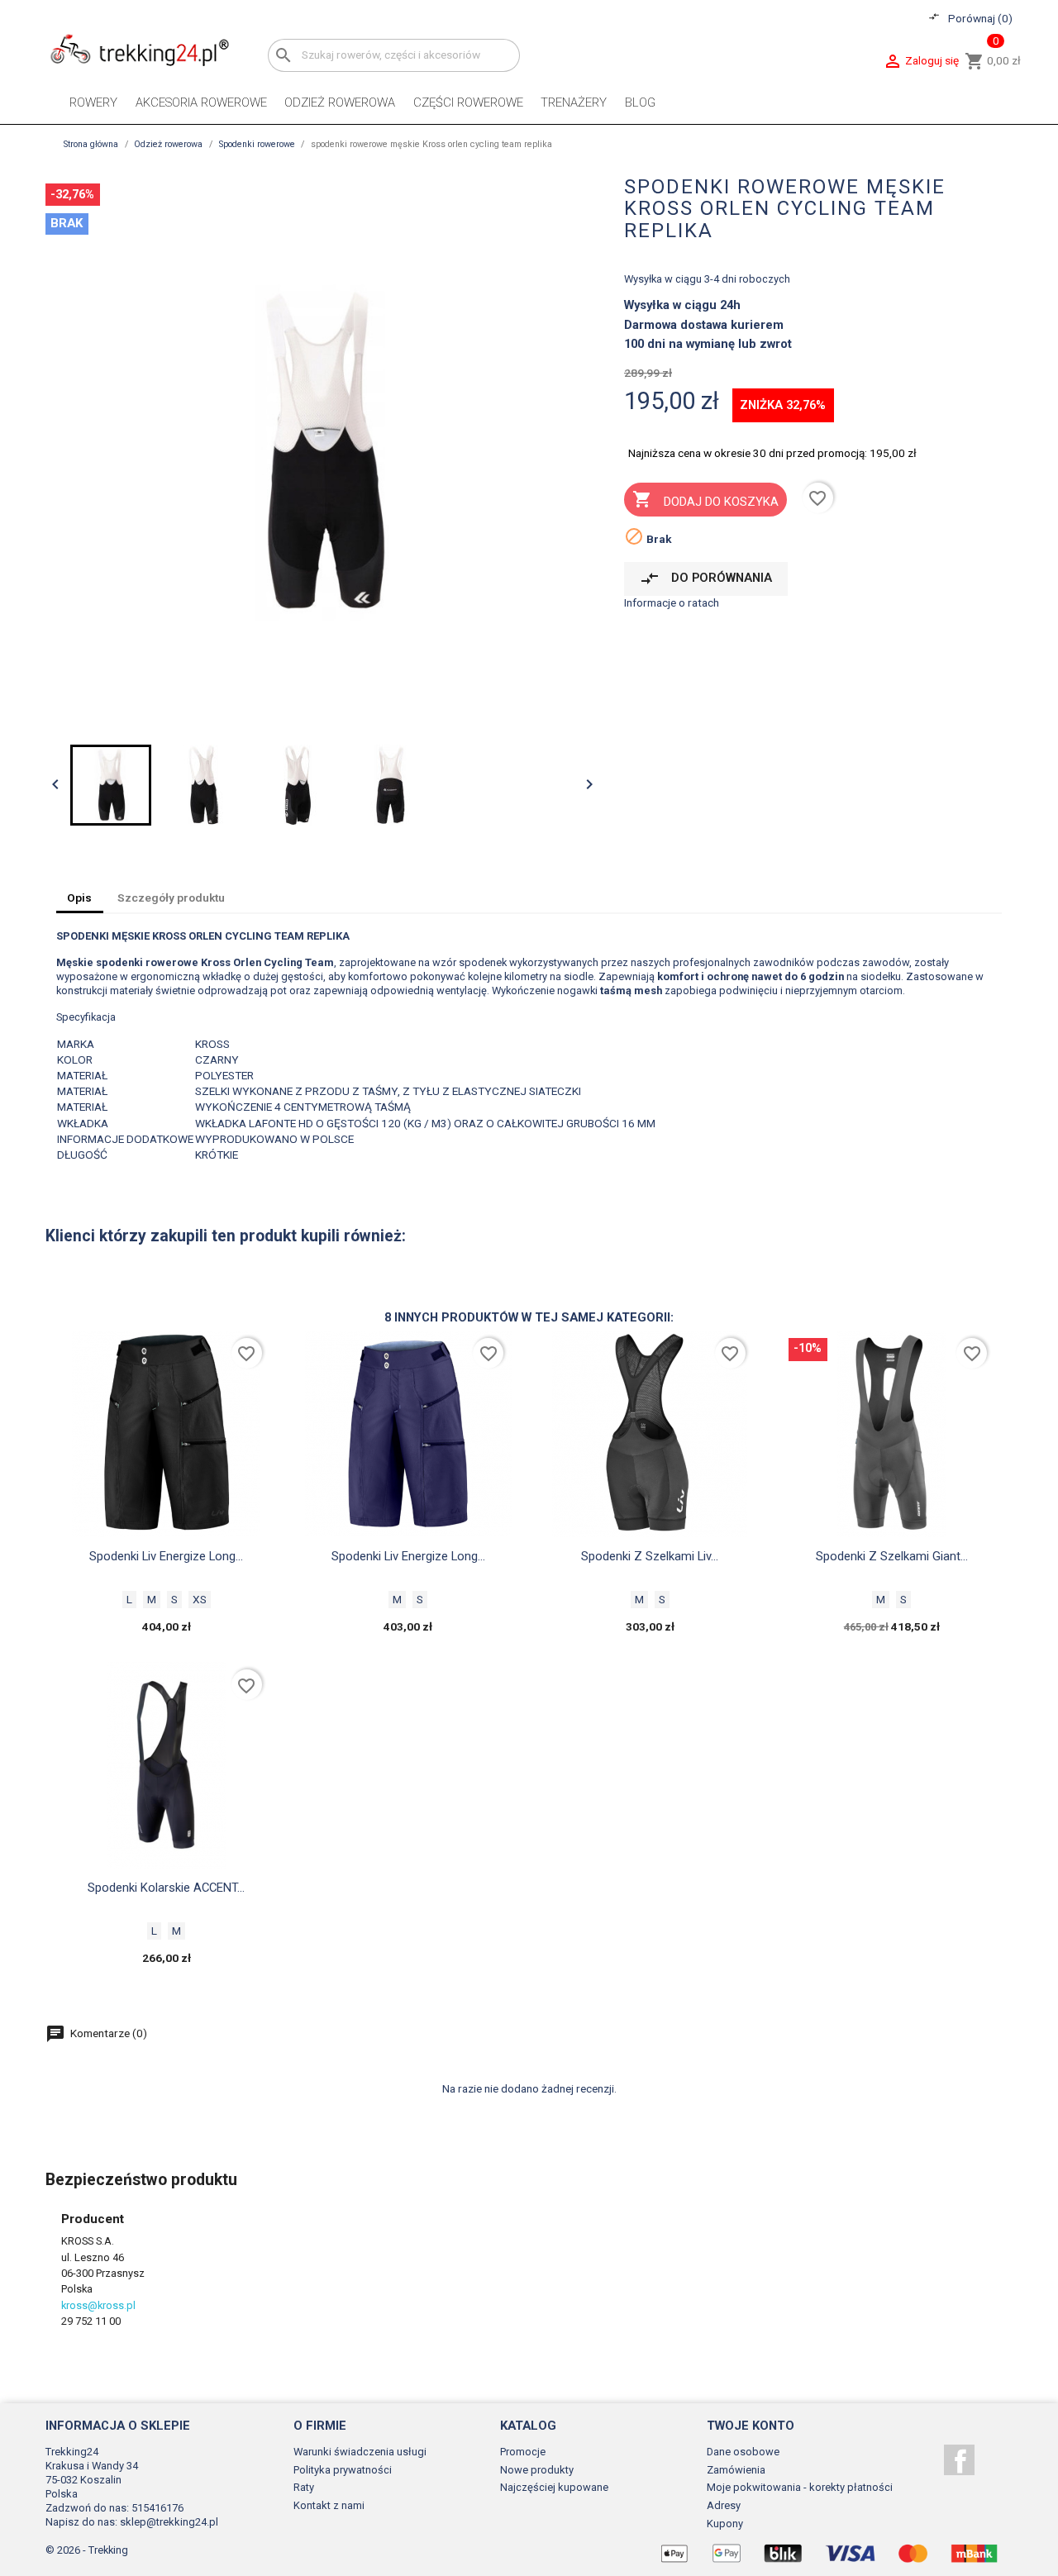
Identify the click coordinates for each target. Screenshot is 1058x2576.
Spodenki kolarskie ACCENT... (166, 1888)
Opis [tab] (79, 898)
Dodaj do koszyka (705, 499)
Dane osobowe (743, 2452)
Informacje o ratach (672, 602)
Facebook (959, 2460)
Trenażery (574, 102)
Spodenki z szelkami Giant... (892, 1556)
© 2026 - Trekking (87, 2550)
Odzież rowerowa (340, 102)
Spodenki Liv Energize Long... (166, 1556)
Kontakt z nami (329, 2505)
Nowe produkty (537, 2470)
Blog (640, 102)
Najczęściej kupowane (554, 2487)
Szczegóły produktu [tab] (171, 898)
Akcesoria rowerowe (201, 102)
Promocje (523, 2452)
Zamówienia (736, 2470)
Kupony (725, 2524)
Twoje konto (751, 2426)
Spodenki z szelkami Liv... (650, 1556)
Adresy (724, 2505)
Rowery (93, 102)
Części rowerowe (468, 102)
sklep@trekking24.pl (169, 2522)
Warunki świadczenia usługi (360, 2452)
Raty (304, 2487)
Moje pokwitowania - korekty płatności (800, 2487)
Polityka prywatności (343, 2470)
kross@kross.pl (98, 2305)
